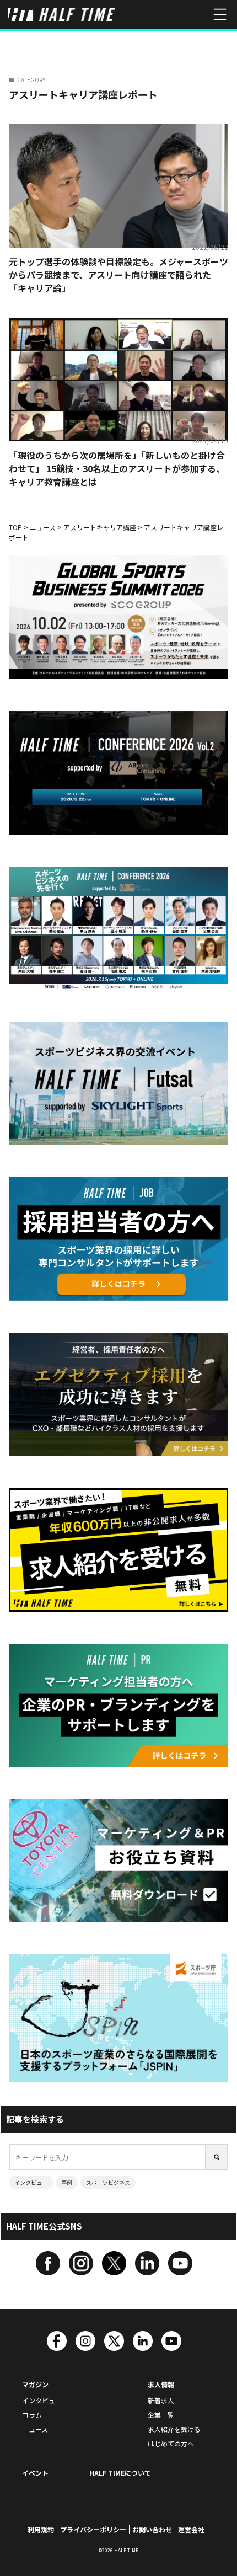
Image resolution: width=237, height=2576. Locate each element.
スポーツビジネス (108, 2182)
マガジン (35, 2384)
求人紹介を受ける (174, 2429)
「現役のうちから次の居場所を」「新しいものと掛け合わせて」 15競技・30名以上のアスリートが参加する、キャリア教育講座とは (117, 468)
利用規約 (41, 2529)
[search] (217, 2157)
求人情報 (161, 2384)
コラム (32, 2415)
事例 (67, 2182)
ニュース (35, 2429)
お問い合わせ (152, 2529)
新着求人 (161, 2400)
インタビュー (31, 2182)
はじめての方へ (171, 2443)
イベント (35, 2473)
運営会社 (191, 2529)
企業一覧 (161, 2415)
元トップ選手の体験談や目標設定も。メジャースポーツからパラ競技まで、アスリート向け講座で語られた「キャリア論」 (118, 275)
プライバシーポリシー (93, 2529)
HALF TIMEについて (120, 2473)
